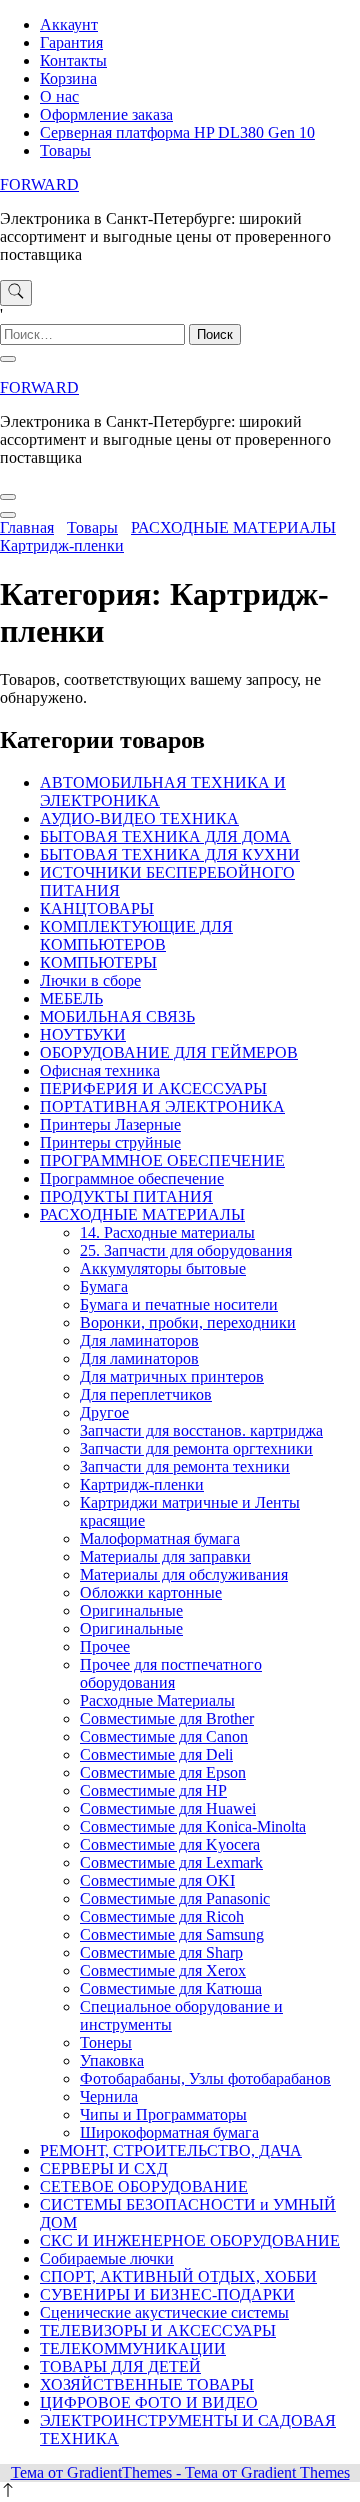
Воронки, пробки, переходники (188, 1322)
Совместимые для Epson (163, 1772)
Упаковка (112, 2060)
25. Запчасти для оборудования (186, 1250)
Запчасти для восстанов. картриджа (201, 1430)
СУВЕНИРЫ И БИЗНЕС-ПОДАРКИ (167, 2294)
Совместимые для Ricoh (162, 1916)
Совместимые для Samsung (172, 1934)
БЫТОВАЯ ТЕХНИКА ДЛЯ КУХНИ (170, 854)
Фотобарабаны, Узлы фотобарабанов (205, 2078)
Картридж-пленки (142, 1484)
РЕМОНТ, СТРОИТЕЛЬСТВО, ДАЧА (171, 2150)
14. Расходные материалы (167, 1232)
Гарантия (71, 42)
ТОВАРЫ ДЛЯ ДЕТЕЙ (120, 2366)
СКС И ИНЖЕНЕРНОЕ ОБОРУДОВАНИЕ (190, 2240)
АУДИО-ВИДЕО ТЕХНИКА (139, 818)
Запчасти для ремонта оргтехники (196, 1448)
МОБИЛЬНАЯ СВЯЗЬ (117, 1016)
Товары (65, 150)
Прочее (105, 1646)
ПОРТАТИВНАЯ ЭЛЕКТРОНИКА (162, 1106)
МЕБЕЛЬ (71, 998)
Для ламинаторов (139, 1340)
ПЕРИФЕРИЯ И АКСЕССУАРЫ (153, 1088)
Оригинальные (131, 1610)
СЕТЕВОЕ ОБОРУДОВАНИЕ (144, 2186)
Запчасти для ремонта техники (185, 1466)
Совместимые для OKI (157, 1880)
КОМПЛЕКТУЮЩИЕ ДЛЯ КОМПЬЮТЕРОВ (136, 935)
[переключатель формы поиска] (16, 293)
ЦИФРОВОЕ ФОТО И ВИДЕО (149, 2402)
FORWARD (39, 184)
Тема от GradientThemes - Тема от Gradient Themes (180, 2472)
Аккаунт (69, 24)
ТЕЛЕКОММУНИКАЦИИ (133, 2348)
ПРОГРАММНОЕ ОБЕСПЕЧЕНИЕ (162, 1160)
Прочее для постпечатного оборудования (171, 1673)
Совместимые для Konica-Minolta (193, 1826)
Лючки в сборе (90, 980)
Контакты (73, 60)
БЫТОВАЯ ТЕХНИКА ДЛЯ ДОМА (165, 836)
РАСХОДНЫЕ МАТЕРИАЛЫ (142, 1214)
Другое (104, 1412)
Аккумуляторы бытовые (163, 1268)
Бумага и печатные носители (179, 1304)
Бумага (104, 1286)
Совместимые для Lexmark (171, 1862)
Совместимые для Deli (156, 1754)
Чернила (109, 2096)
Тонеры (106, 2042)
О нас (59, 96)
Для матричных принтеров (172, 1376)
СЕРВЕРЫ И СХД (104, 2168)
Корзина (68, 78)
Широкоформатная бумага (169, 2132)
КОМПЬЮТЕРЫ (98, 962)
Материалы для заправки (165, 1556)
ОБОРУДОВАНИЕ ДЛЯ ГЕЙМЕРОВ (169, 1052)
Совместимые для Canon (164, 1736)
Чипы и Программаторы (163, 2114)
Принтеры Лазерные (110, 1124)
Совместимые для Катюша (171, 1988)
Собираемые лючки (107, 2258)
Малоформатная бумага (160, 1538)
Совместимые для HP (153, 1790)
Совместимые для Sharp (161, 1952)
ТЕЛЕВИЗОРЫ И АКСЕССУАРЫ (158, 2330)
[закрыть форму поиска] (8, 359)
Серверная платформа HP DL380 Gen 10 (177, 132)
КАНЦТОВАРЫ (97, 908)
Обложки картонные (151, 1592)
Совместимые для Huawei (168, 1808)
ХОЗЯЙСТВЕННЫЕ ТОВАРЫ (147, 2384)
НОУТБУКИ (83, 1034)
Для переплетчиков (146, 1394)
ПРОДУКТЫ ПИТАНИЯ (126, 1196)
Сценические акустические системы (164, 2312)
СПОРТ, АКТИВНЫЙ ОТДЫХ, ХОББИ (178, 2276)
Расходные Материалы (157, 1700)
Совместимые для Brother (167, 1718)
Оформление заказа (106, 114)
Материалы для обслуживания (184, 1574)
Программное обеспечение (132, 1178)
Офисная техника (100, 1070)
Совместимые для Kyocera (170, 1844)
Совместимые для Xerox (163, 1970)
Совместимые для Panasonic (175, 1898)
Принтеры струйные (110, 1142)
